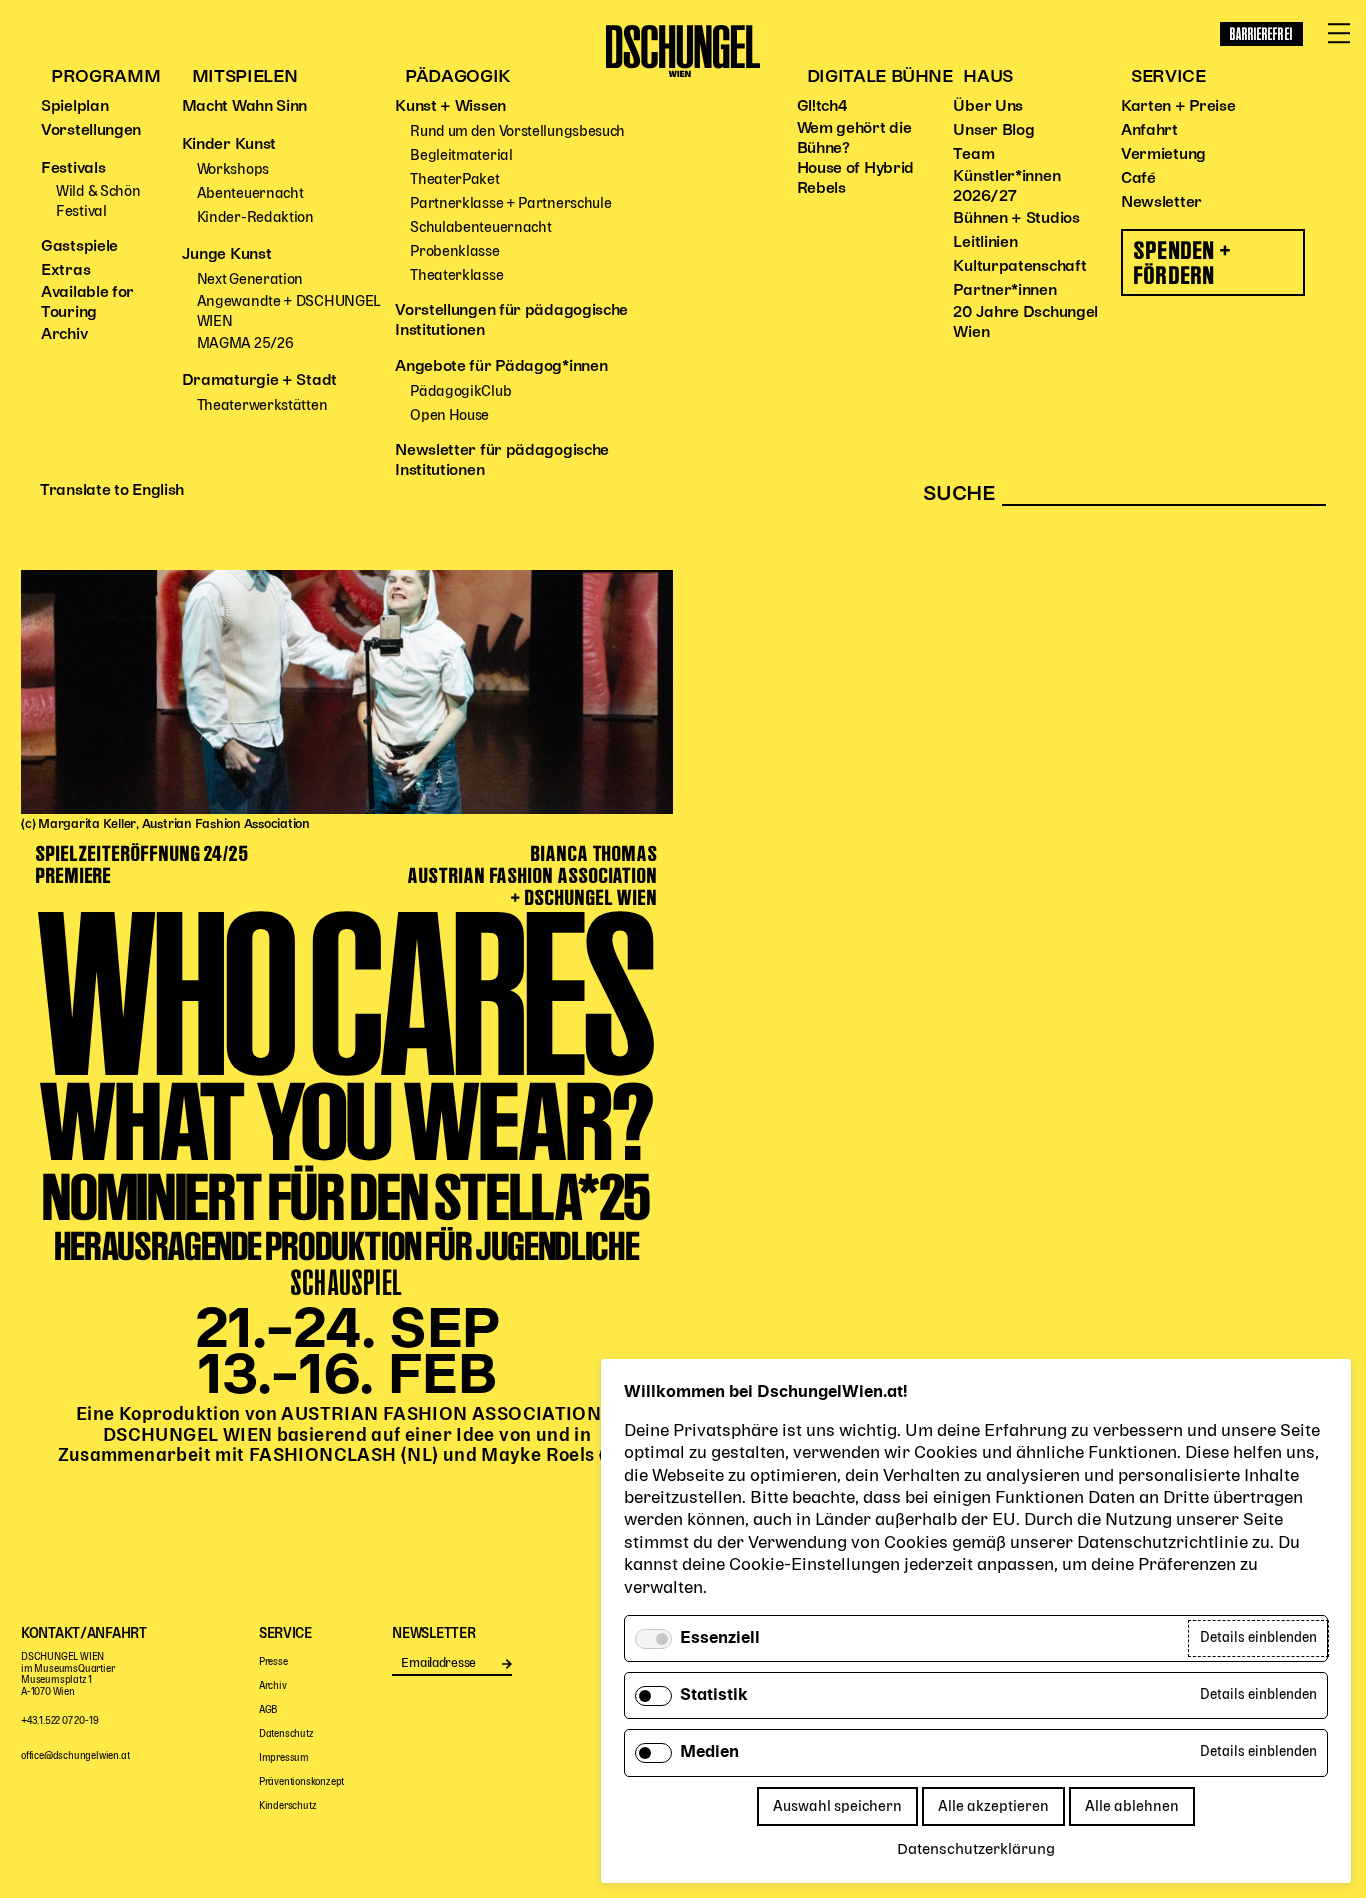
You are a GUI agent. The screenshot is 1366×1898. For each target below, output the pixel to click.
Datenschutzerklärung (976, 1850)
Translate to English (112, 491)
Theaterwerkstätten (262, 405)
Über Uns (988, 107)
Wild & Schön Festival (98, 201)
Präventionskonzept (301, 1782)
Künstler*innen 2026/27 (1006, 187)
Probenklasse (454, 251)
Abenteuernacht (250, 193)
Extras (65, 271)
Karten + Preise (1178, 107)
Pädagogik (458, 77)
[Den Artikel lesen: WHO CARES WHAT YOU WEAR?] (347, 596)
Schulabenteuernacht (480, 227)
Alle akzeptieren (993, 1806)
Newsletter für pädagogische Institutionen (502, 461)
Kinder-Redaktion (255, 217)
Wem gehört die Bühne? (854, 139)
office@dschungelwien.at (75, 1756)
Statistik (714, 1696)
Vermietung (1163, 155)
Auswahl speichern (837, 1806)
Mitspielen (245, 77)
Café (1138, 179)
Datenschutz (286, 1734)
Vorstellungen (91, 131)
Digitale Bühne (880, 77)
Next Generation (250, 279)
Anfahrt (1149, 131)
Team (973, 155)
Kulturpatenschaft (1019, 267)
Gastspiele (79, 247)
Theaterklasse (456, 275)
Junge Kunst (227, 255)
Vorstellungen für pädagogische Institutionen (511, 321)
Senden (506, 1663)
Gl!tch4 (822, 107)
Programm (105, 77)
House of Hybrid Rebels (856, 179)
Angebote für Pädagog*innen (501, 367)
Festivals (73, 169)
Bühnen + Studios (1016, 219)
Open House (449, 415)
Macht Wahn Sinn (245, 107)
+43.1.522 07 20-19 (59, 1721)
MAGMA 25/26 (245, 343)
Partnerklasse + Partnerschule (510, 203)
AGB (268, 1710)
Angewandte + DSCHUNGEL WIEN (289, 311)
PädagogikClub (460, 391)
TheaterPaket (454, 179)
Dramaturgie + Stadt (259, 381)
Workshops (233, 169)
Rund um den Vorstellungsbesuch (517, 131)
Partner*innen (1004, 291)
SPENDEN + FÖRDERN (1183, 263)
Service (1168, 77)
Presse (273, 1662)
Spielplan (74, 107)
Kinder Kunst (229, 145)
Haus (988, 77)
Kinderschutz (288, 1806)
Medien (709, 1753)
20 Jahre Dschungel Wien (1025, 323)
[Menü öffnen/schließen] (1339, 34)
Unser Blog (993, 131)
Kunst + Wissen (450, 107)
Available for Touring (87, 303)
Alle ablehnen (1132, 1806)
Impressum (284, 1758)
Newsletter (1161, 203)
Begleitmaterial (461, 155)
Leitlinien (985, 243)
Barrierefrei (1261, 34)
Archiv (64, 335)
